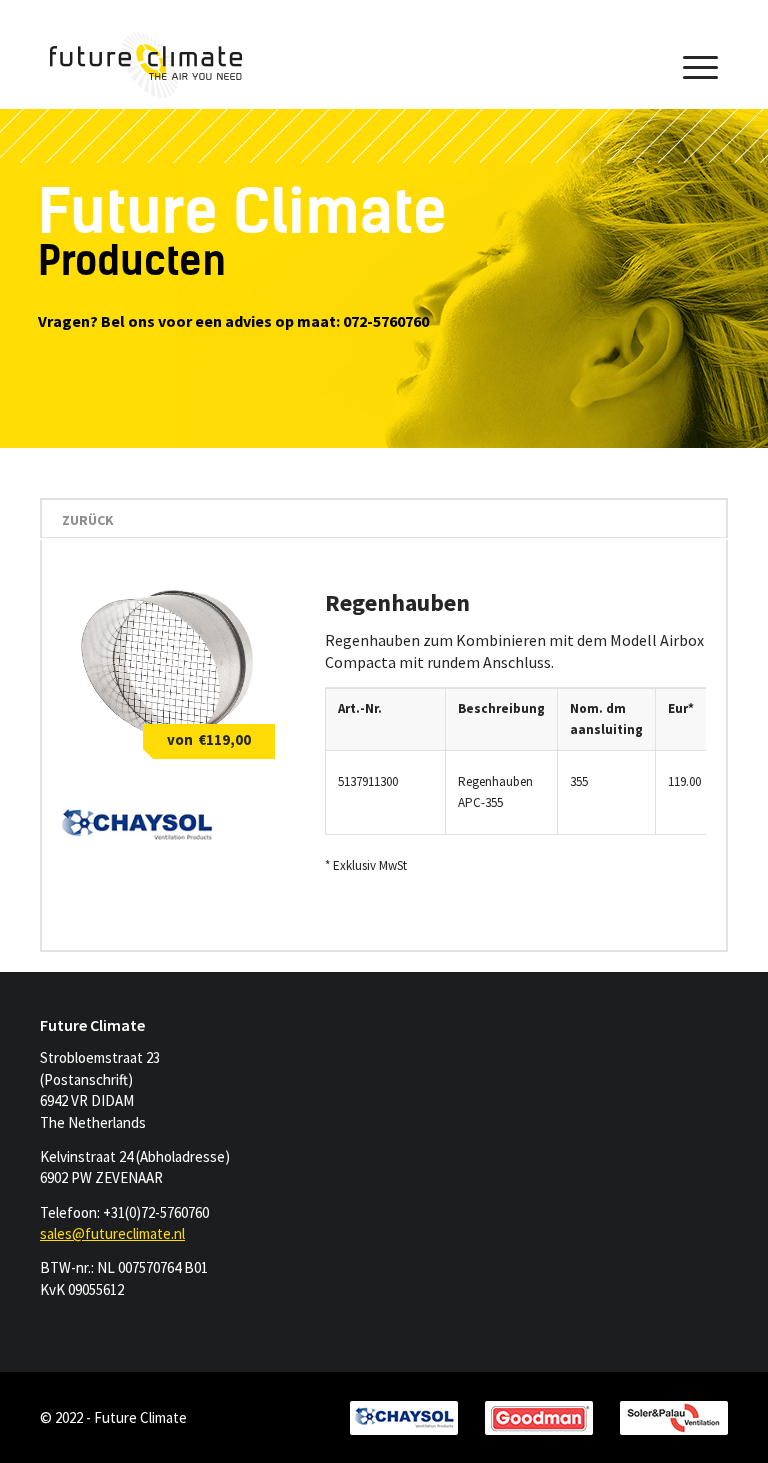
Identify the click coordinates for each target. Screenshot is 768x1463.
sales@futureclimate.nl (112, 1233)
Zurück (88, 520)
